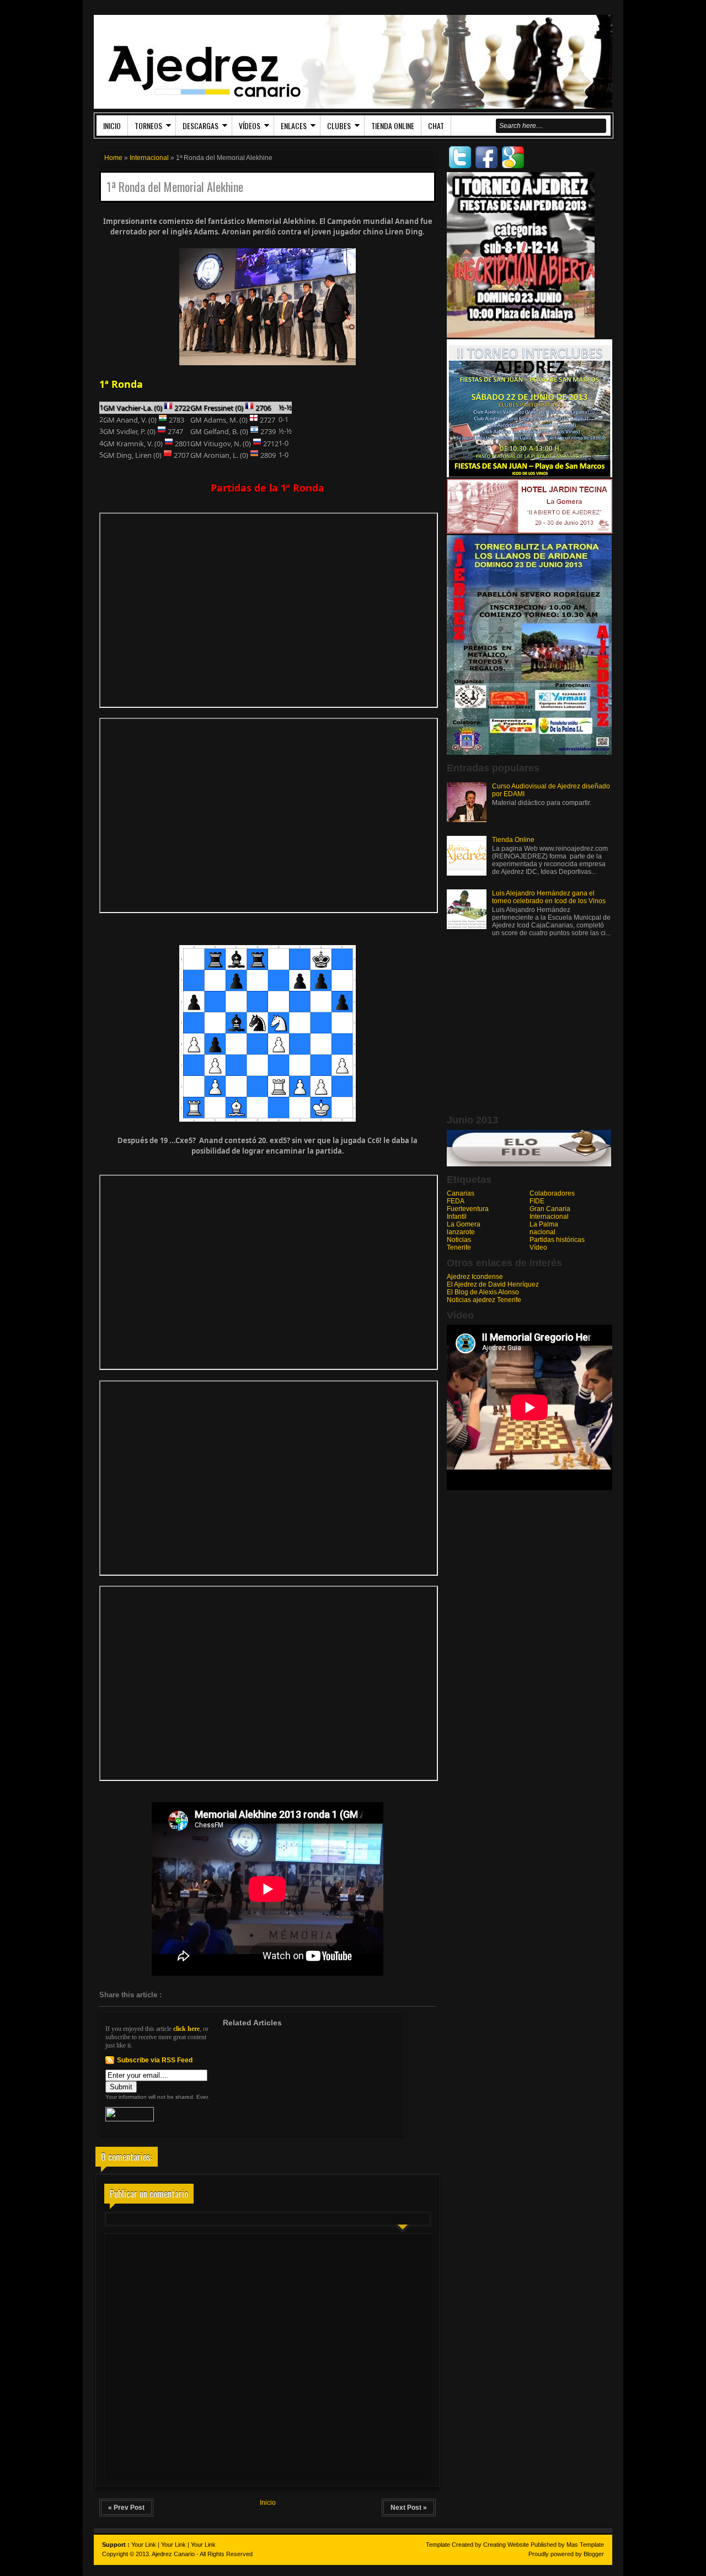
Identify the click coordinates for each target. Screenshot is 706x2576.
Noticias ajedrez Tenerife (484, 1300)
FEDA (456, 1201)
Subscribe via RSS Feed (155, 2060)
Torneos (148, 126)
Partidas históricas (557, 1240)
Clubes (339, 126)
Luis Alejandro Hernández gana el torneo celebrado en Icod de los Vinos (549, 897)
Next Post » (409, 2508)
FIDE (537, 1201)
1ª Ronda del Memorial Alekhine (175, 187)
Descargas (200, 126)
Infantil (457, 1217)
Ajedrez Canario (173, 2554)
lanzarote (461, 1232)
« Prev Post (126, 2508)
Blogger (594, 2554)
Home (113, 158)
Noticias (459, 1240)
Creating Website (506, 2545)
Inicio (112, 126)
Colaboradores (552, 1193)
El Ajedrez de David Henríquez (493, 1284)
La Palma (544, 1224)
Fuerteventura (468, 1209)
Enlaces (294, 126)
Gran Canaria (550, 1209)
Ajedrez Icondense (475, 1277)
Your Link (144, 2545)
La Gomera (464, 1224)
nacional (542, 1232)
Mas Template (585, 2545)
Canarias (461, 1193)
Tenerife (459, 1247)
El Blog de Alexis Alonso (483, 1292)
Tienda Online (393, 126)
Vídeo (538, 1247)
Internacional (149, 158)
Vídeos (250, 126)
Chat (436, 126)
